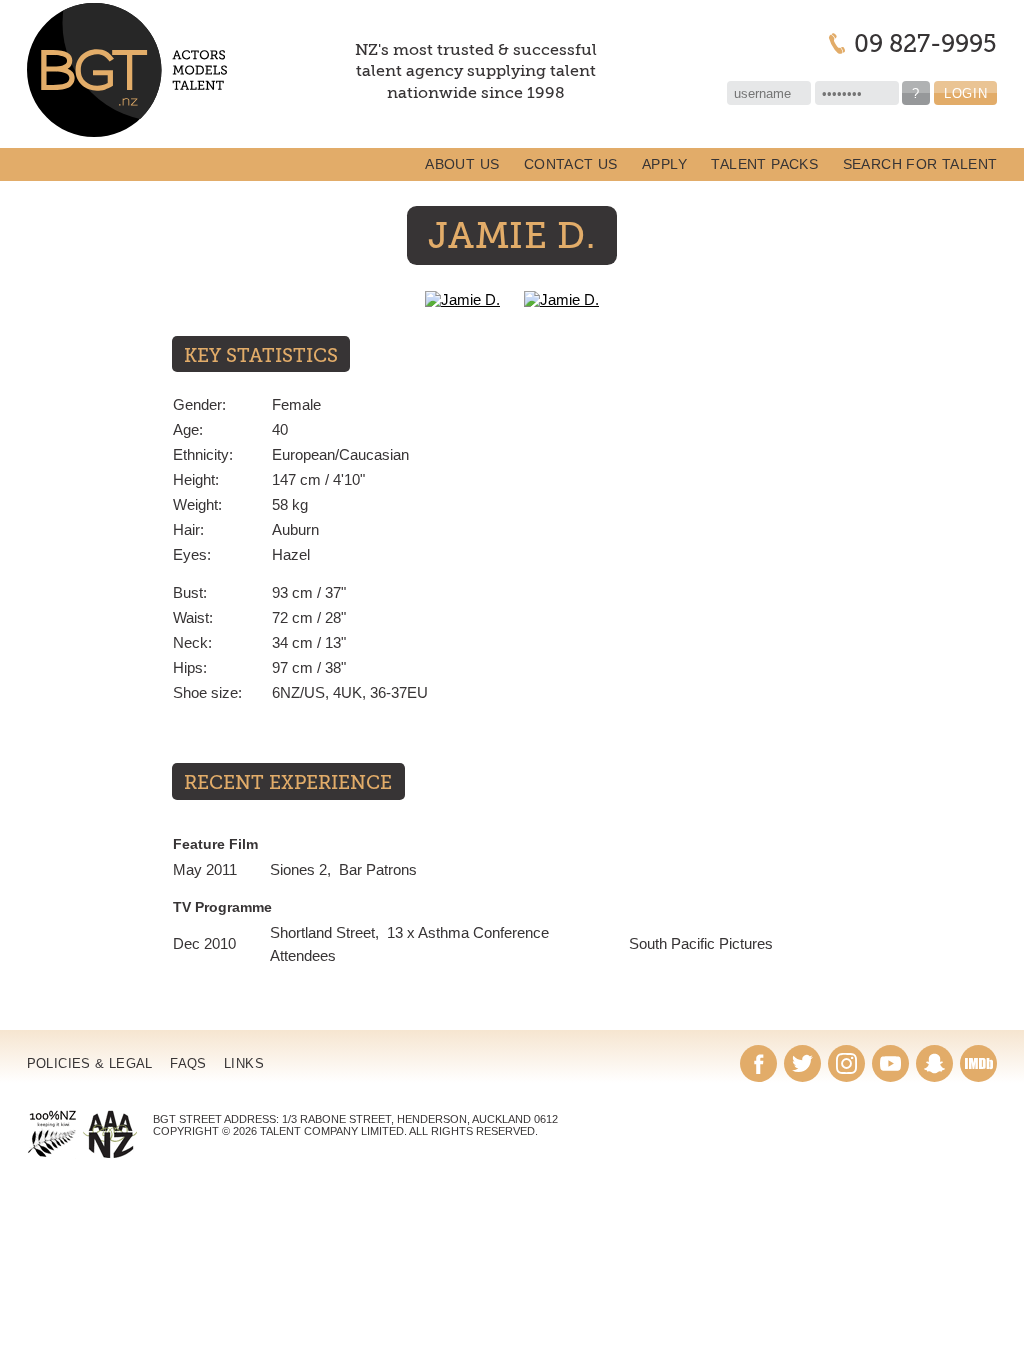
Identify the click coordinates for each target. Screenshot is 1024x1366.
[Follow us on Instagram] (846, 1063)
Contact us (571, 164)
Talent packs (764, 164)
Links (244, 1063)
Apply (664, 164)
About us (462, 164)
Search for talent (920, 164)
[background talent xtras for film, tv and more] (127, 70)
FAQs (188, 1063)
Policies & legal (90, 1063)
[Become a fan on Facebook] (758, 1063)
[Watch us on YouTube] (890, 1063)
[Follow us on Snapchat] (934, 1063)
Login (965, 93)
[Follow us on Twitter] (802, 1063)
